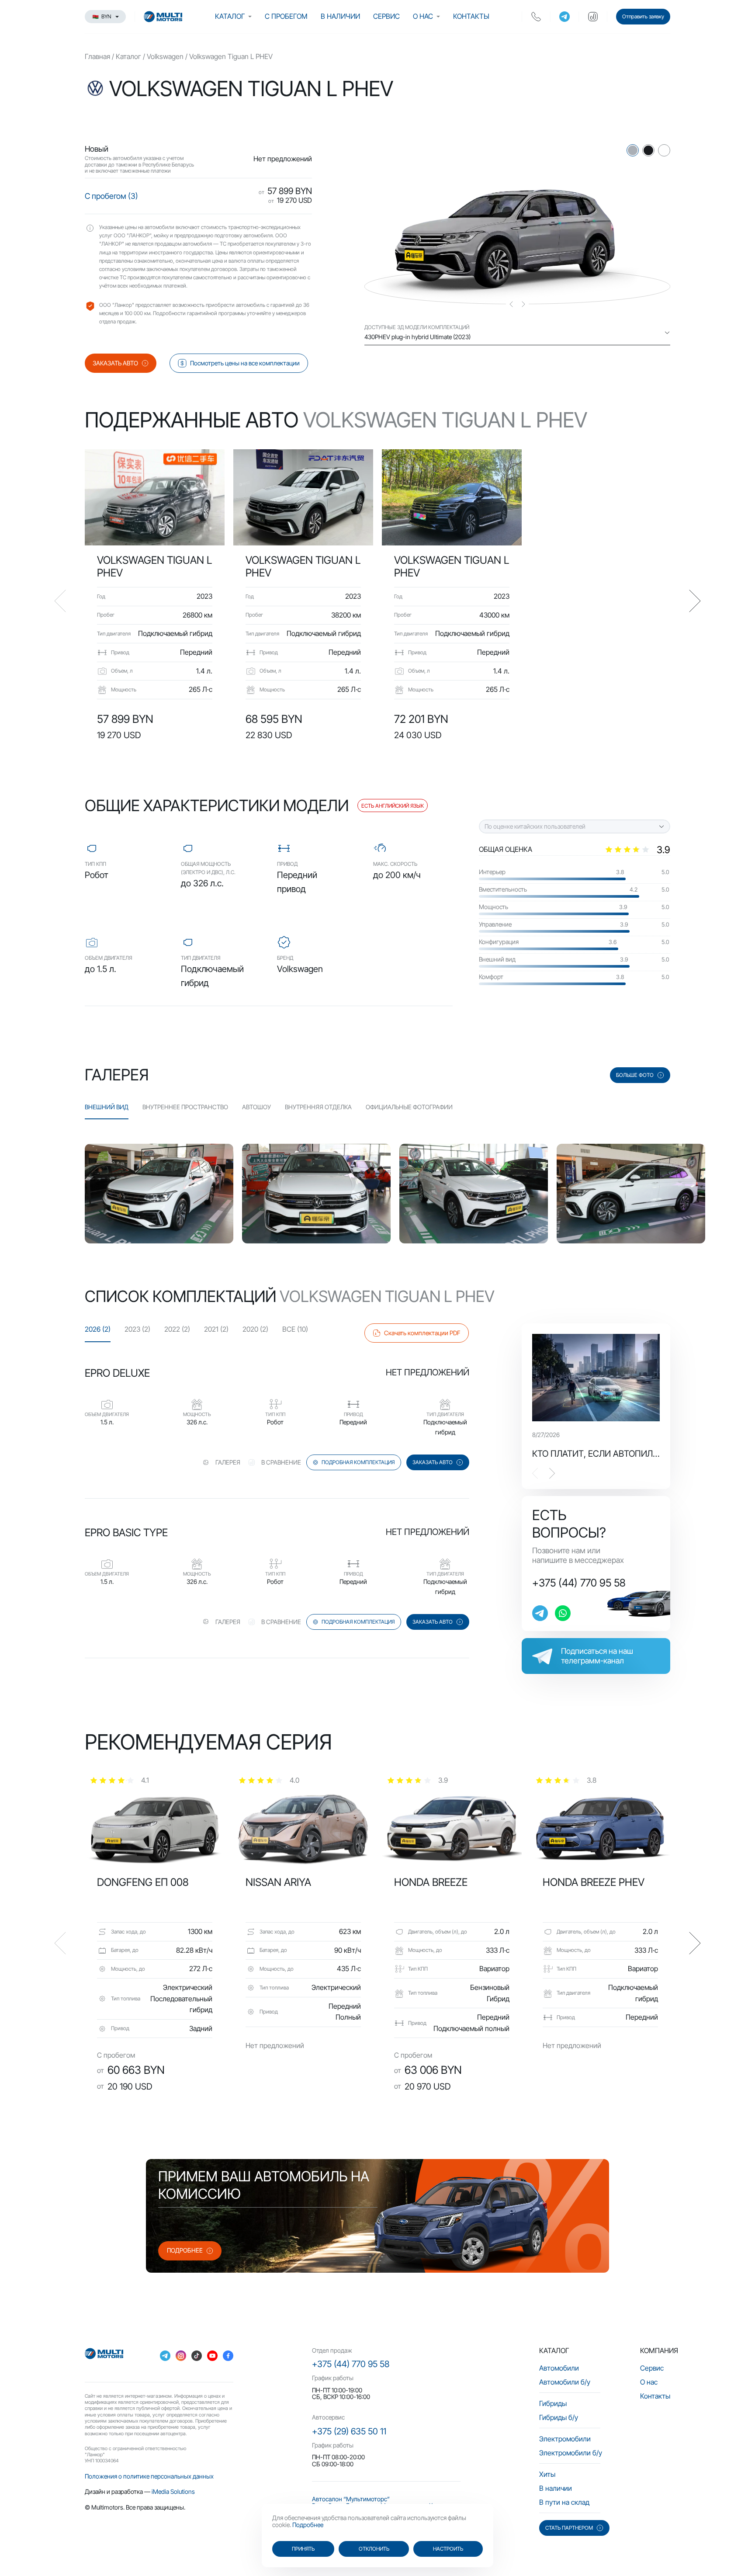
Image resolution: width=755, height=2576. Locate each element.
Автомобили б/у (565, 2382)
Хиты (547, 2474)
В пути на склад (564, 2502)
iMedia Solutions (173, 2491)
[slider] (637, 850)
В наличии (340, 16)
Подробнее (308, 2525)
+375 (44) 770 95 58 (579, 1583)
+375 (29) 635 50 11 (349, 2431)
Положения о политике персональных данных (149, 2476)
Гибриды (553, 2403)
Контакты (471, 16)
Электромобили (565, 2439)
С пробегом (286, 16)
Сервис (386, 16)
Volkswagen (165, 56)
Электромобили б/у (571, 2453)
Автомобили (559, 2368)
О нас (423, 16)
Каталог (230, 16)
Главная (97, 56)
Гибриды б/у (559, 2417)
